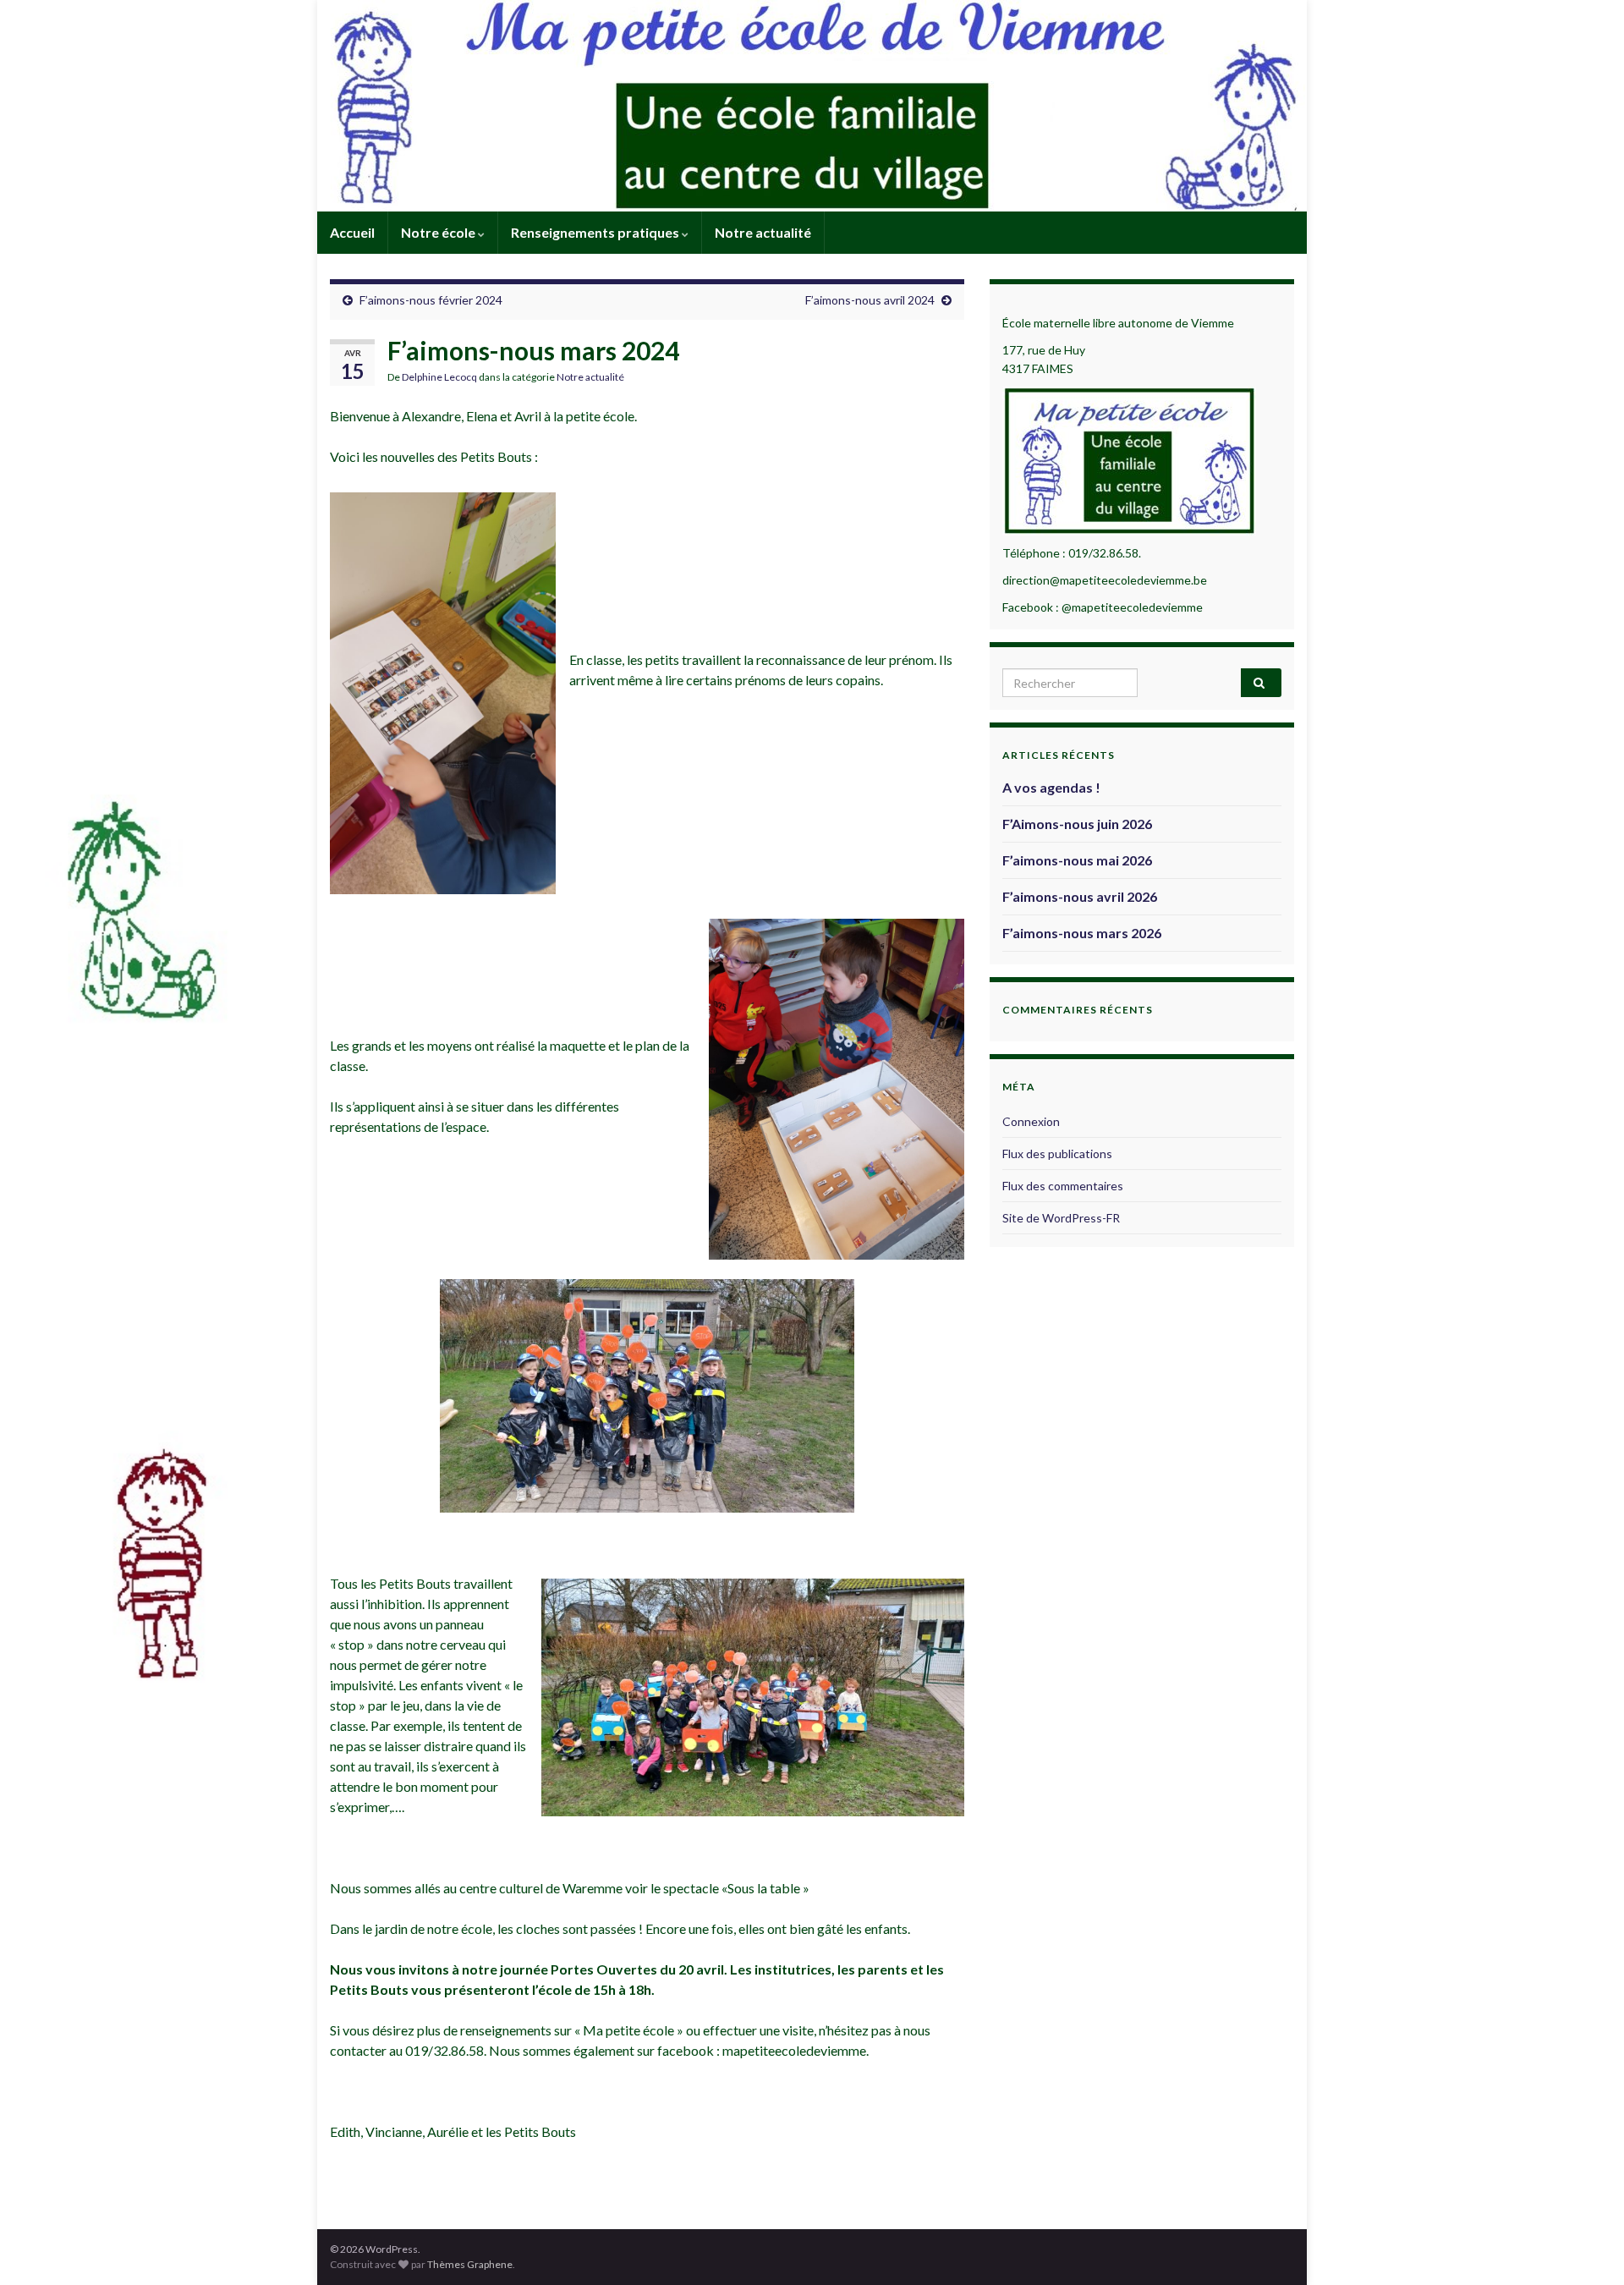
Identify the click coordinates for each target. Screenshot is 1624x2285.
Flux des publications (1057, 1153)
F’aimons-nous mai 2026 (1077, 860)
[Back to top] (1586, 2247)
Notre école (439, 232)
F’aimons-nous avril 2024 (870, 300)
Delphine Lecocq (439, 377)
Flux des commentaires (1063, 1186)
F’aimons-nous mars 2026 (1082, 933)
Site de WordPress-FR (1061, 1218)
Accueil (352, 232)
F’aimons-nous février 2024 (431, 300)
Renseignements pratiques (596, 232)
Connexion (1031, 1121)
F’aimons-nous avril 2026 (1080, 896)
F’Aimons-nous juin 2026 (1077, 824)
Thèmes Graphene (470, 2264)
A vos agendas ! (1051, 787)
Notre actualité (763, 232)
